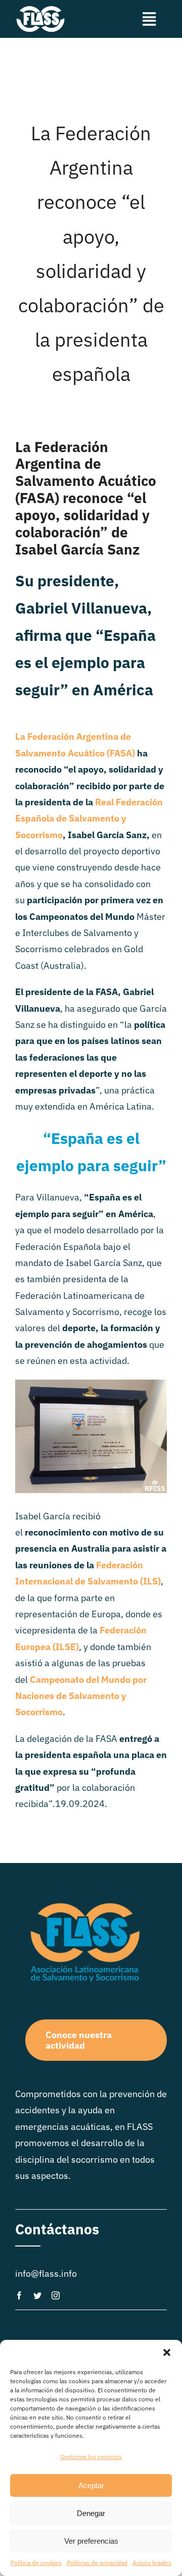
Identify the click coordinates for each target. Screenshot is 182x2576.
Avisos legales (152, 2563)
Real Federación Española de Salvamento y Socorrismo (89, 818)
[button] (167, 2352)
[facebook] (19, 2295)
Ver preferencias (91, 2541)
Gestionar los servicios (91, 2457)
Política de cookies (36, 2563)
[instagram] (56, 2295)
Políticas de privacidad (97, 2563)
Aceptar (91, 2485)
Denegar (91, 2513)
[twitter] (37, 2295)
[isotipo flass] (40, 9)
